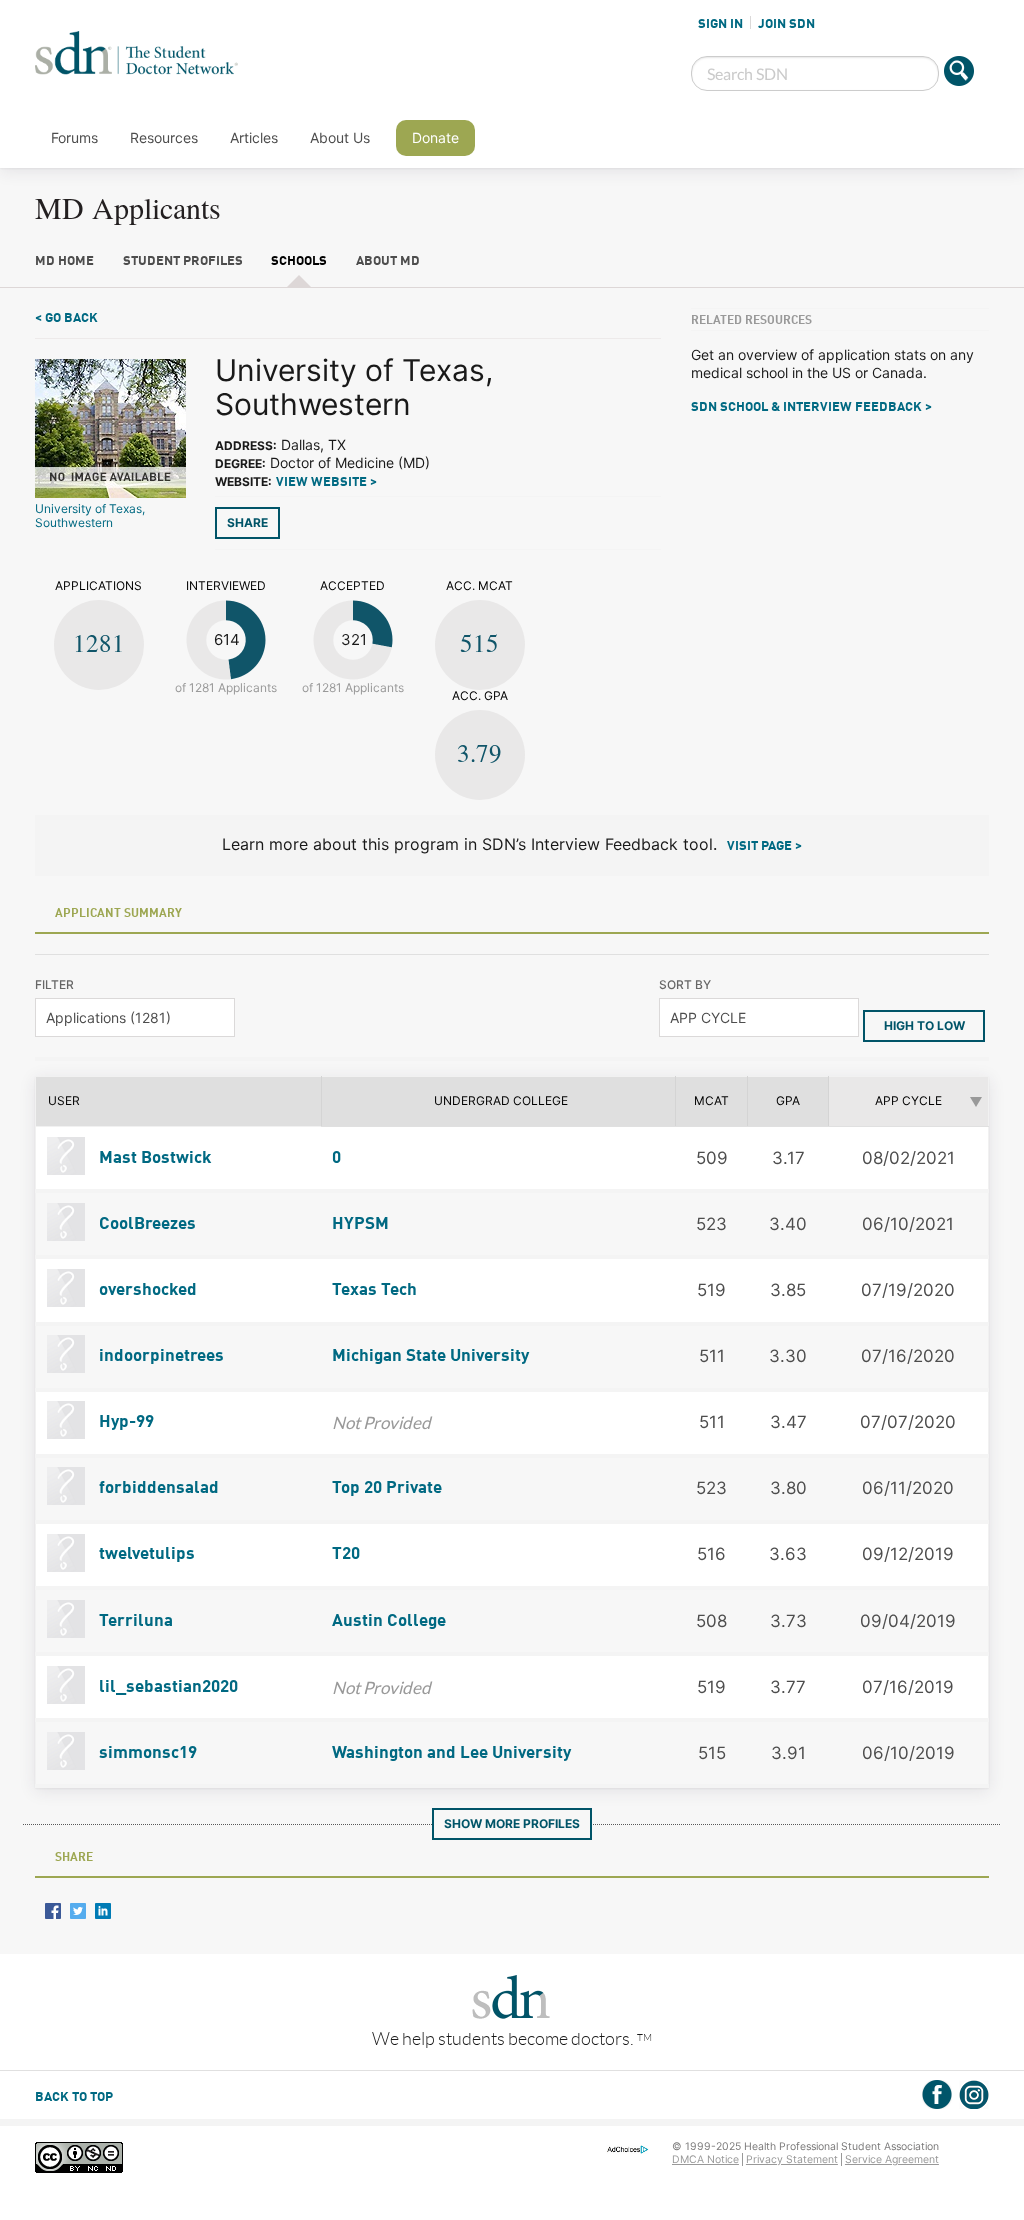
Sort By (685, 984)
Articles (254, 137)
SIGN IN (720, 24)
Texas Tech (374, 1290)
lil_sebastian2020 (166, 1687)
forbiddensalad (157, 1488)
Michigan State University (430, 1356)
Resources (164, 137)
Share (247, 522)
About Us (340, 137)
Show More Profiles (512, 1823)
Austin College (389, 1621)
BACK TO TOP (74, 2097)
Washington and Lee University (451, 1753)
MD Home (64, 261)
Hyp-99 (124, 1422)
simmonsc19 (146, 1753)
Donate (435, 137)
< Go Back (66, 318)
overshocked (146, 1290)
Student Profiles (183, 261)
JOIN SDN (786, 24)
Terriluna (134, 1621)
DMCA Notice (705, 2159)
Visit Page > (764, 846)
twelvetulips (145, 1554)
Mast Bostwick (153, 1158)
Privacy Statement (792, 2159)
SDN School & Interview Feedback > (811, 407)
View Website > (326, 482)
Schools (299, 261)
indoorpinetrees (159, 1356)
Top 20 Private (387, 1488)
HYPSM (360, 1224)
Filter (54, 984)
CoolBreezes (145, 1224)
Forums (74, 137)
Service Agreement (892, 2159)
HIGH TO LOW (924, 1025)
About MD (388, 261)
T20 (346, 1554)
